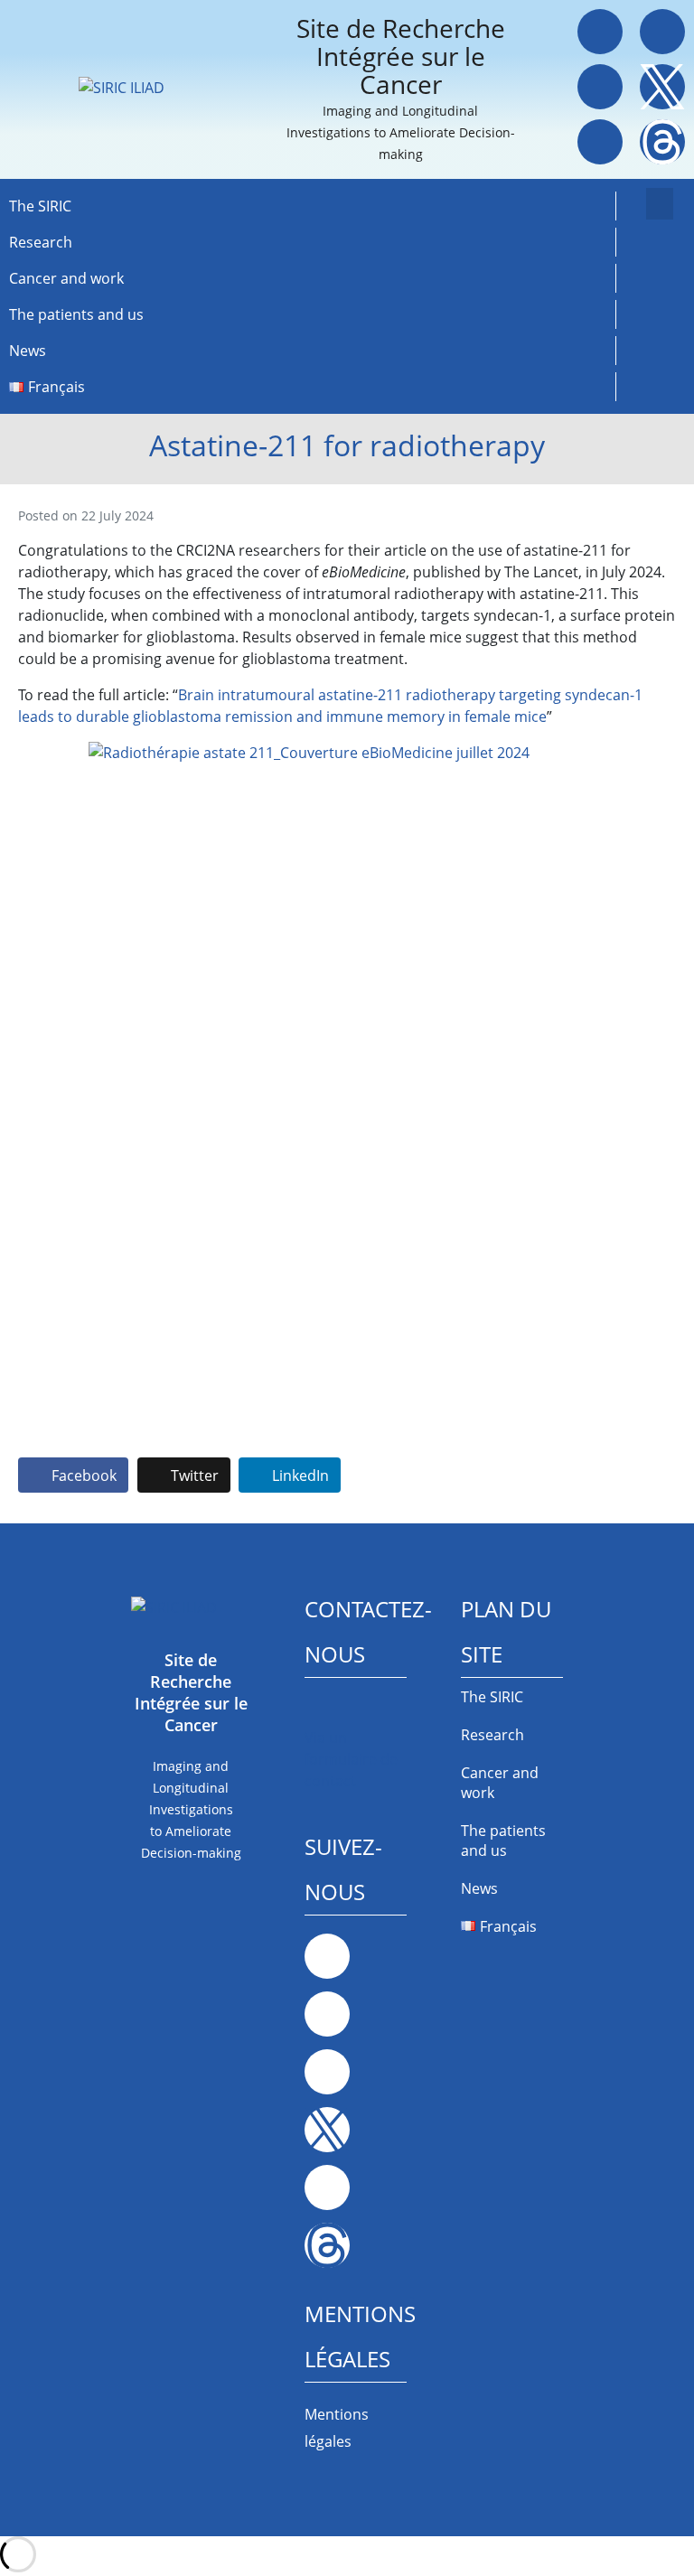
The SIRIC (40, 206)
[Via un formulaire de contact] (317, 1709)
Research (41, 242)
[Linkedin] (662, 32)
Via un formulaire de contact (351, 1759)
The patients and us (76, 314)
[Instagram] (600, 87)
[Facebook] (600, 32)
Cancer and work (66, 278)
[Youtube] (600, 142)
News (28, 351)
